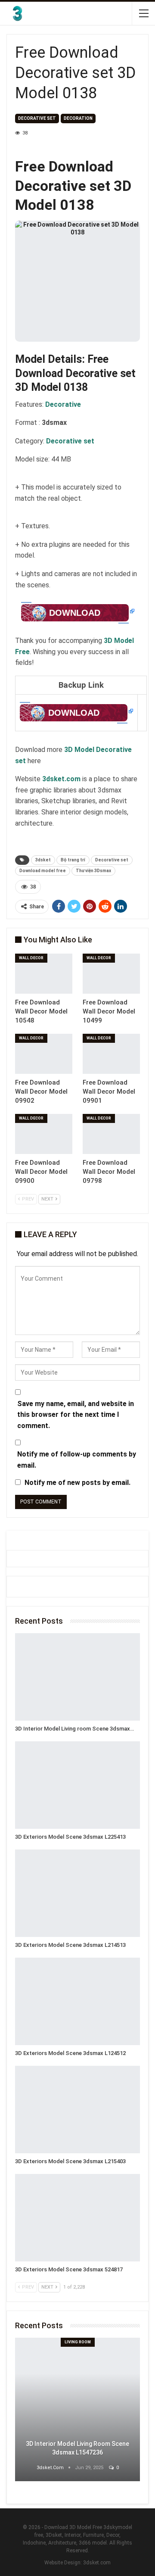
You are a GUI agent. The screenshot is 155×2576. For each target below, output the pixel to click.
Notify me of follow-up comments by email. (77, 1460)
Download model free (43, 871)
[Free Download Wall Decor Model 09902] (44, 1054)
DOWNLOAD (75, 613)
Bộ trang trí (73, 860)
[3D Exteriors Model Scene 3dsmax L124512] (77, 2001)
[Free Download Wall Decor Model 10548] (44, 974)
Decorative (63, 404)
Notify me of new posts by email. (77, 1483)
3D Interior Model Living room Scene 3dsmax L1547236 (77, 2448)
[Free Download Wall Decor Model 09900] (44, 1134)
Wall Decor (31, 958)
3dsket (43, 860)
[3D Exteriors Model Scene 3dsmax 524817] (77, 2218)
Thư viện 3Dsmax (93, 871)
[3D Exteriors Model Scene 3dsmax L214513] (77, 1893)
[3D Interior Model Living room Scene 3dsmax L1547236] (77, 1677)
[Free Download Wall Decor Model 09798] (111, 1134)
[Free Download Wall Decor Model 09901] (111, 1054)
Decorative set (37, 118)
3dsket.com (97, 2563)
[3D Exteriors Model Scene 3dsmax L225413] (77, 1785)
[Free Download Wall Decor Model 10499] (111, 974)
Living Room (78, 2342)
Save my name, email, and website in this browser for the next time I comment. (76, 1415)
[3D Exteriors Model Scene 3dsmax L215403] (77, 2110)
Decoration (78, 118)
